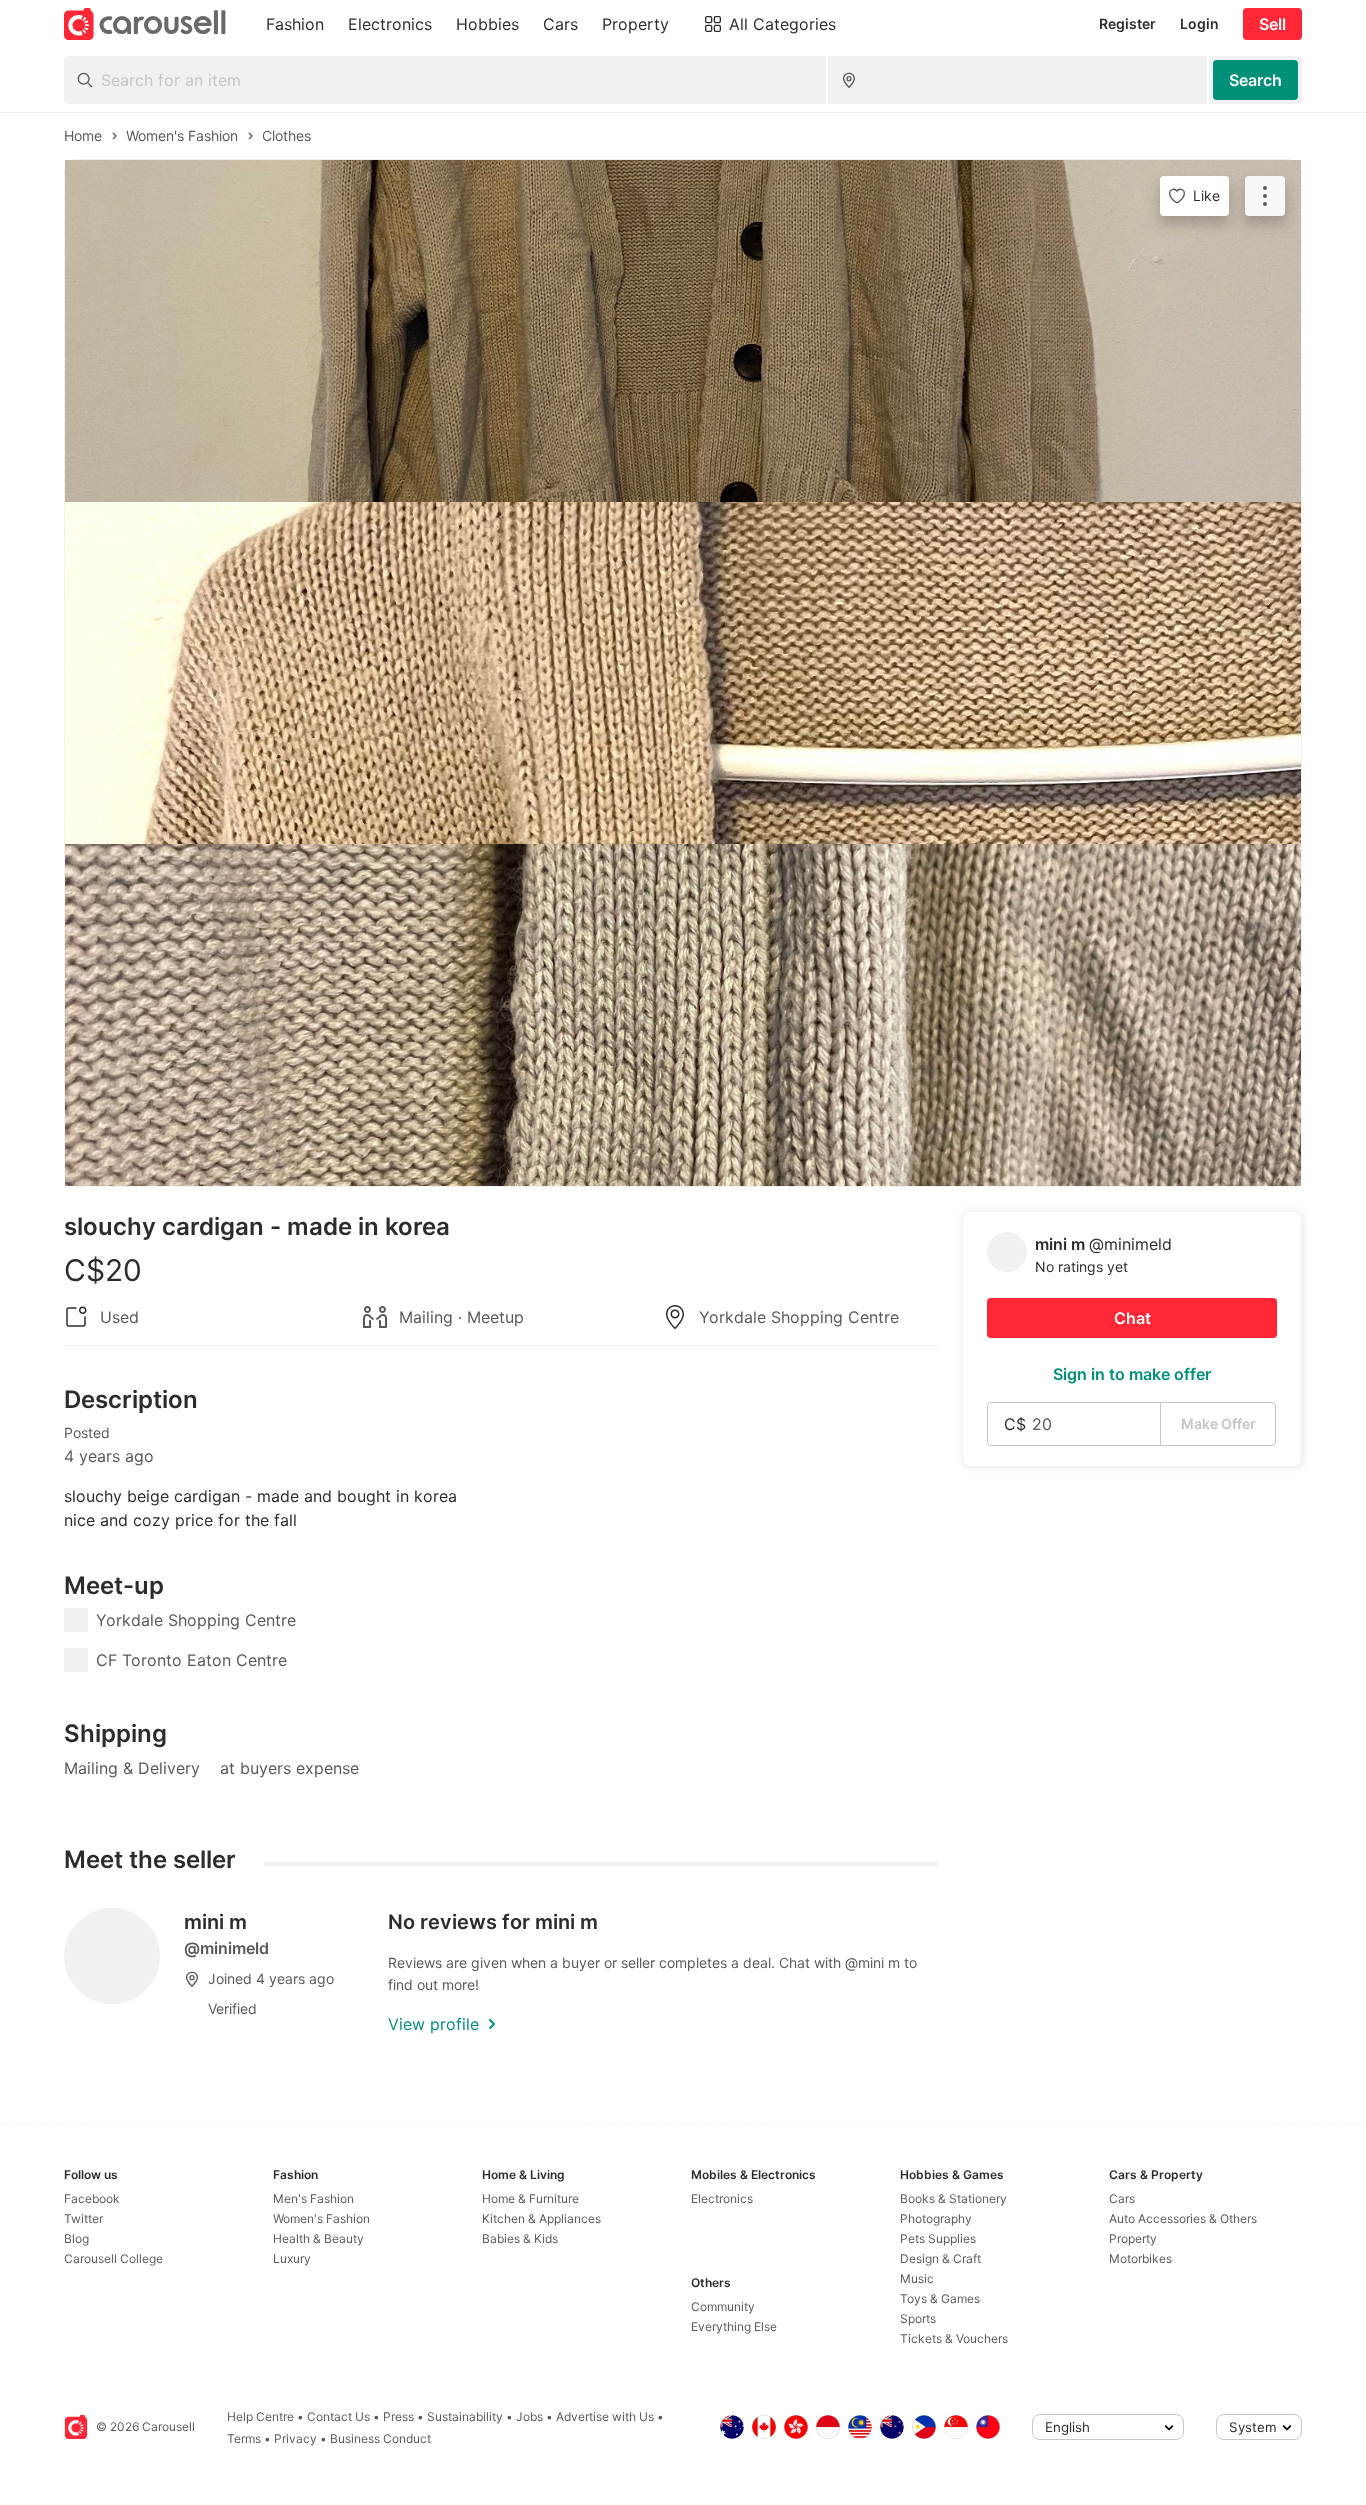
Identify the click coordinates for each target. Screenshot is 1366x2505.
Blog (76, 2238)
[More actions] (1265, 196)
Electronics (722, 2198)
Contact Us (338, 2416)
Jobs (529, 2416)
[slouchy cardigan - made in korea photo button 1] (683, 331)
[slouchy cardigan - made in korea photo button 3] (683, 1015)
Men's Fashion (313, 2198)
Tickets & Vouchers (954, 2338)
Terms (244, 2438)
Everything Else (734, 2326)
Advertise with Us (605, 2416)
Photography (936, 2218)
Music (917, 2278)
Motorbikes (1140, 2258)
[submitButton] (1255, 80)
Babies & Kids (520, 2238)
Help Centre (260, 2416)
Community (723, 2306)
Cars (1122, 2198)
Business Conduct (380, 2438)
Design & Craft (940, 2258)
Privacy (295, 2438)
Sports (918, 2318)
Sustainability (465, 2416)
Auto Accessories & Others (1183, 2218)
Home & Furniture (530, 2198)
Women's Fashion (321, 2218)
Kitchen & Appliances (541, 2218)
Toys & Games (940, 2298)
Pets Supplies (938, 2238)
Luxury (292, 2258)
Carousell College (113, 2258)
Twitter (83, 2218)
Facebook (92, 2198)
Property (1133, 2238)
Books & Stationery (953, 2198)
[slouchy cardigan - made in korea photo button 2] (683, 673)
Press (398, 2416)
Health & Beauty (318, 2238)
